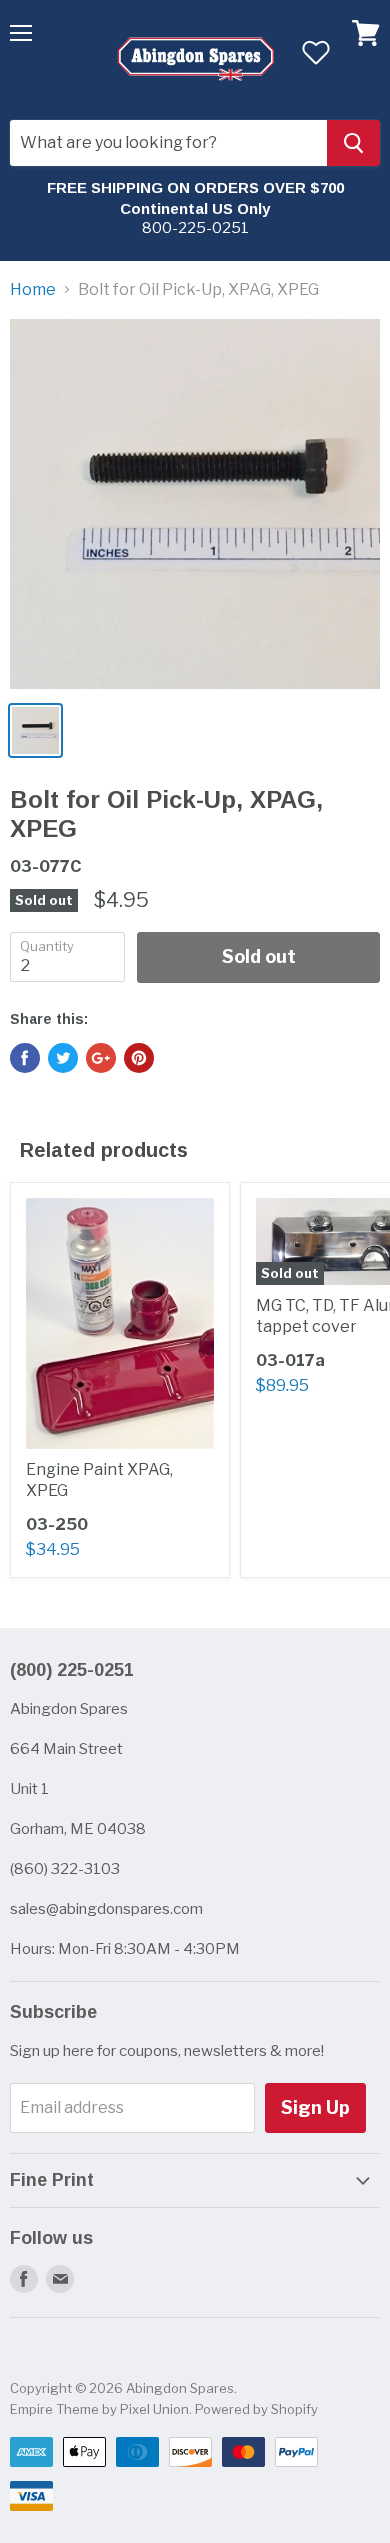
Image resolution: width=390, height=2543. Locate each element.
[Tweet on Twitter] (63, 1058)
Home (33, 290)
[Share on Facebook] (25, 1058)
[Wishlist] (315, 52)
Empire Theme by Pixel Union (99, 2409)
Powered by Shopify (256, 2409)
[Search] (353, 143)
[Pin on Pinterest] (139, 1058)
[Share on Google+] (101, 1058)
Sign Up (315, 2107)
